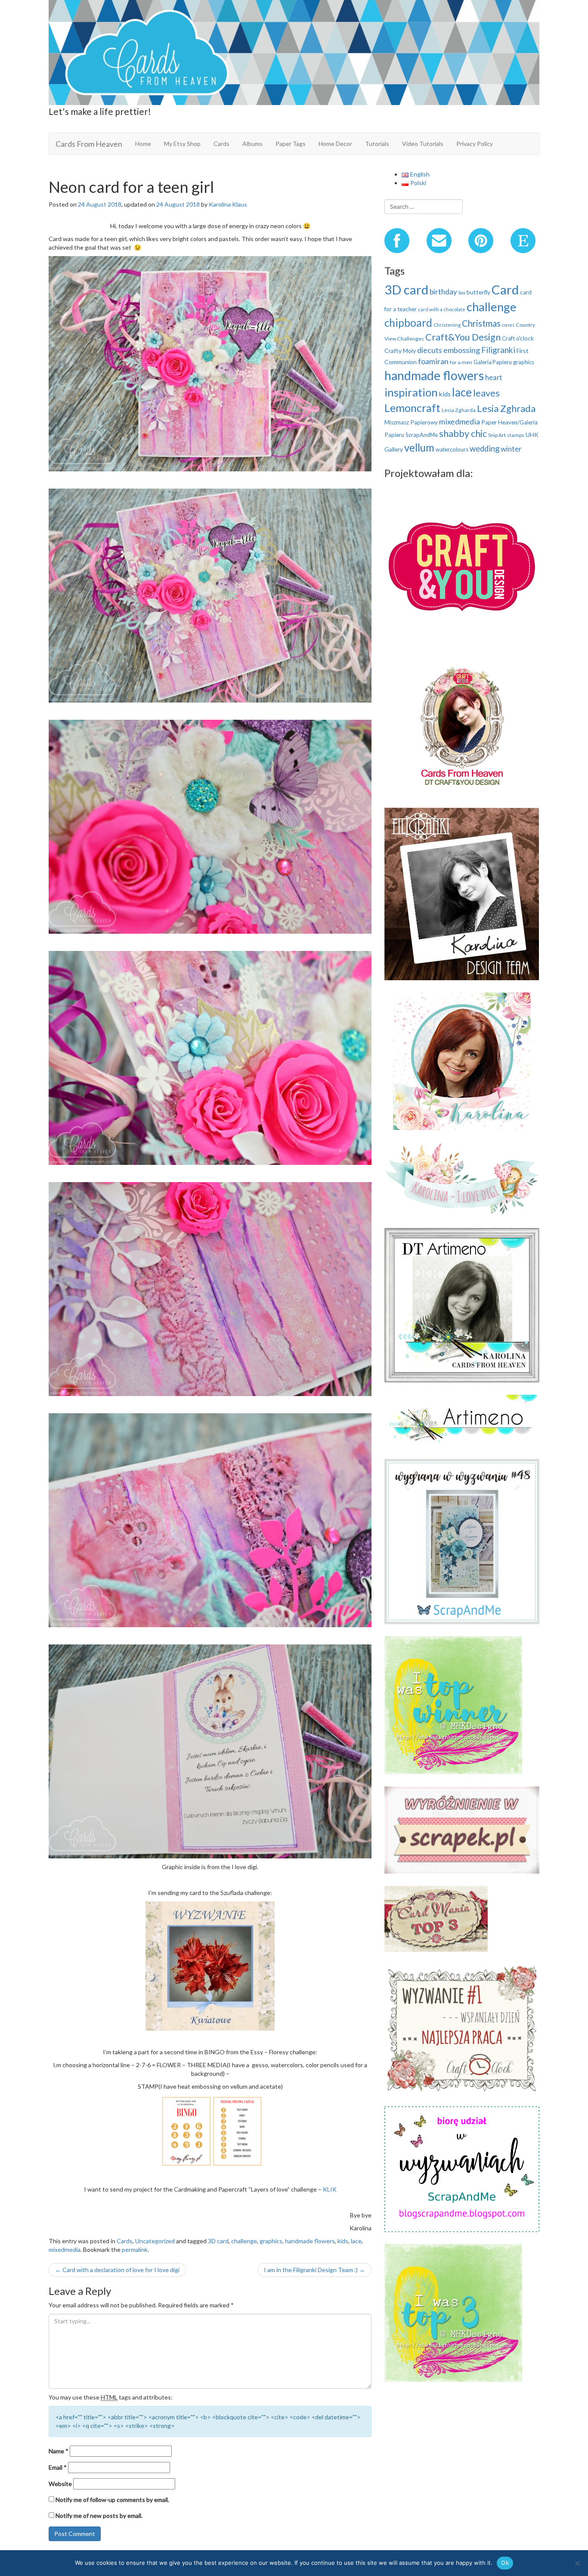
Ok (505, 2563)
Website (60, 2484)
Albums (252, 144)
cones (508, 325)
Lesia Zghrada (506, 408)
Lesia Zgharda (459, 410)
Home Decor (335, 144)
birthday (443, 292)
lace (356, 2241)
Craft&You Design (463, 337)
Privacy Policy (475, 144)
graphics (271, 2241)
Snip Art (497, 435)
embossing (462, 350)
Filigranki (498, 350)
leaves (486, 393)
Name (59, 2451)
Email (58, 2467)
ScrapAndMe (422, 435)
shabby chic (463, 433)
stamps (516, 435)
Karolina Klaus (228, 204)
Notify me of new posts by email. (99, 2516)
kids (343, 2241)
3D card (218, 2241)
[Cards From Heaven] (294, 51)
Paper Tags (291, 144)
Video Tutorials (423, 144)
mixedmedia (65, 2249)
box (462, 293)
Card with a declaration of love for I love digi (117, 2270)
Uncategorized (155, 2241)
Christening (447, 325)
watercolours (452, 449)
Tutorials (377, 144)
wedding (484, 449)
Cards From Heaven (89, 144)
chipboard (408, 323)
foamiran (433, 361)
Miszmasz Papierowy (411, 422)
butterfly (478, 292)
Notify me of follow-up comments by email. (112, 2500)
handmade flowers (310, 2241)
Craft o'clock (518, 338)
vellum (419, 447)
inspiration (411, 392)
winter (511, 449)
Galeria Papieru (493, 362)
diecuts (430, 350)
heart (494, 377)
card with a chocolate (442, 309)
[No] (577, 2563)
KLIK (330, 2189)
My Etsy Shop (182, 144)
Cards (221, 144)
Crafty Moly (400, 351)
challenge (244, 2241)
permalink (135, 2249)
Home (143, 144)
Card (505, 289)
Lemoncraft (412, 408)
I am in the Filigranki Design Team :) (314, 2270)
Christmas (481, 323)
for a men (461, 362)
